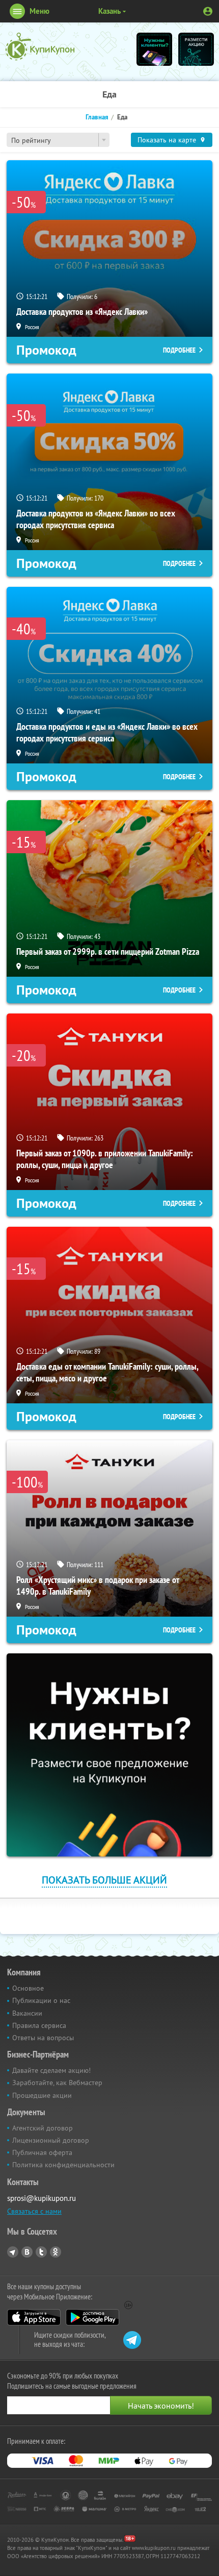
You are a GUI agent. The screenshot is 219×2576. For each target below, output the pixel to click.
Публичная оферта (42, 2152)
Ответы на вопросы (43, 2038)
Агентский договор (43, 2128)
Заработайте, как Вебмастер (57, 2083)
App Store (34, 2317)
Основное (28, 1988)
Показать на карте (167, 140)
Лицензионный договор (51, 2140)
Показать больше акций (104, 1880)
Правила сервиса (39, 2025)
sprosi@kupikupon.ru (42, 2198)
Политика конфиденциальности (63, 2165)
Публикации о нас (41, 2000)
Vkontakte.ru (27, 2252)
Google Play (92, 2317)
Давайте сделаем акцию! (51, 2070)
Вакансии (27, 2013)
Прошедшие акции (42, 2095)
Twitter (41, 2252)
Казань (109, 11)
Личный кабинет (208, 11)
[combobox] (58, 140)
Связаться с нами (34, 2211)
